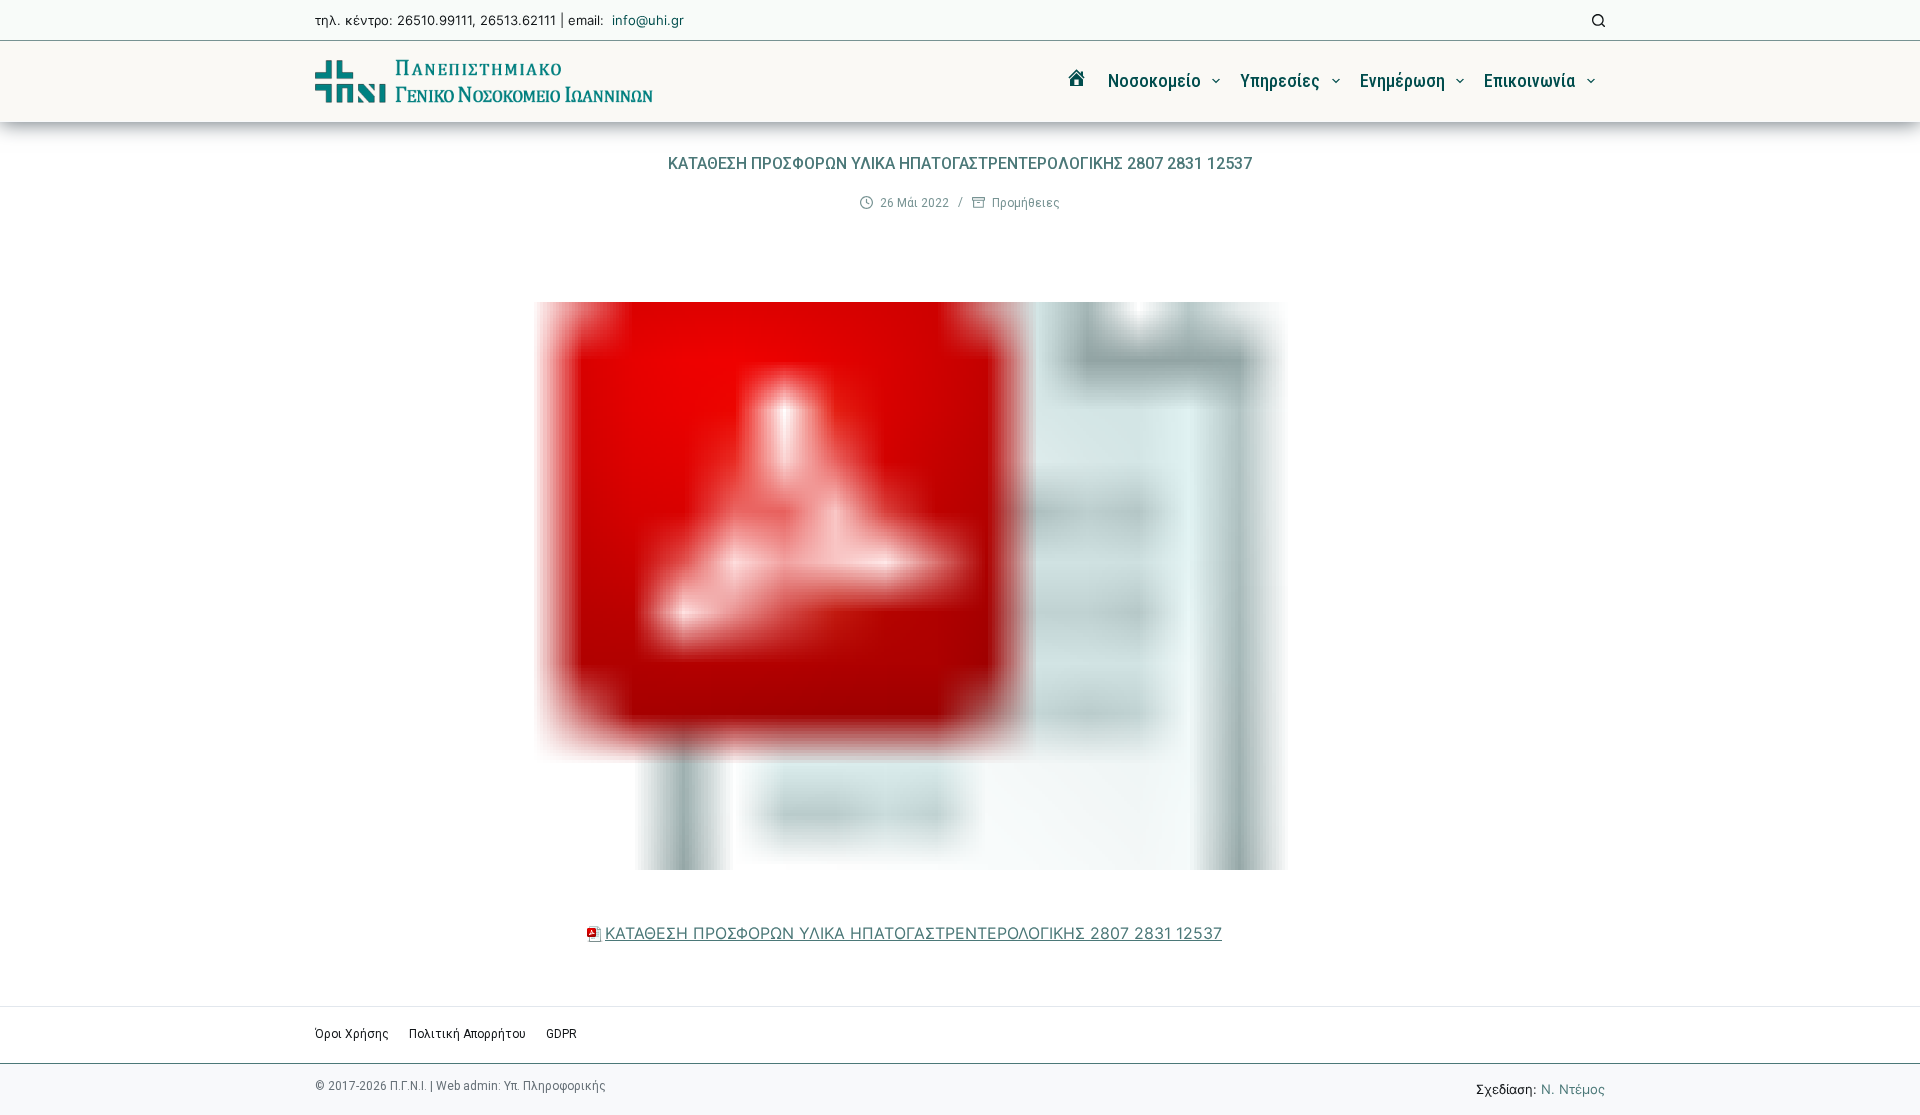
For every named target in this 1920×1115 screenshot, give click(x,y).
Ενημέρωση (1402, 80)
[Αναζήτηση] (1598, 20)
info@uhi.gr (648, 20)
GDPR (561, 1034)
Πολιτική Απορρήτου (467, 1034)
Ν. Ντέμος (1573, 1089)
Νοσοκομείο (1154, 80)
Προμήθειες (1026, 203)
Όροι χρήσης (352, 1034)
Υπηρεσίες (1280, 80)
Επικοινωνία (1529, 80)
